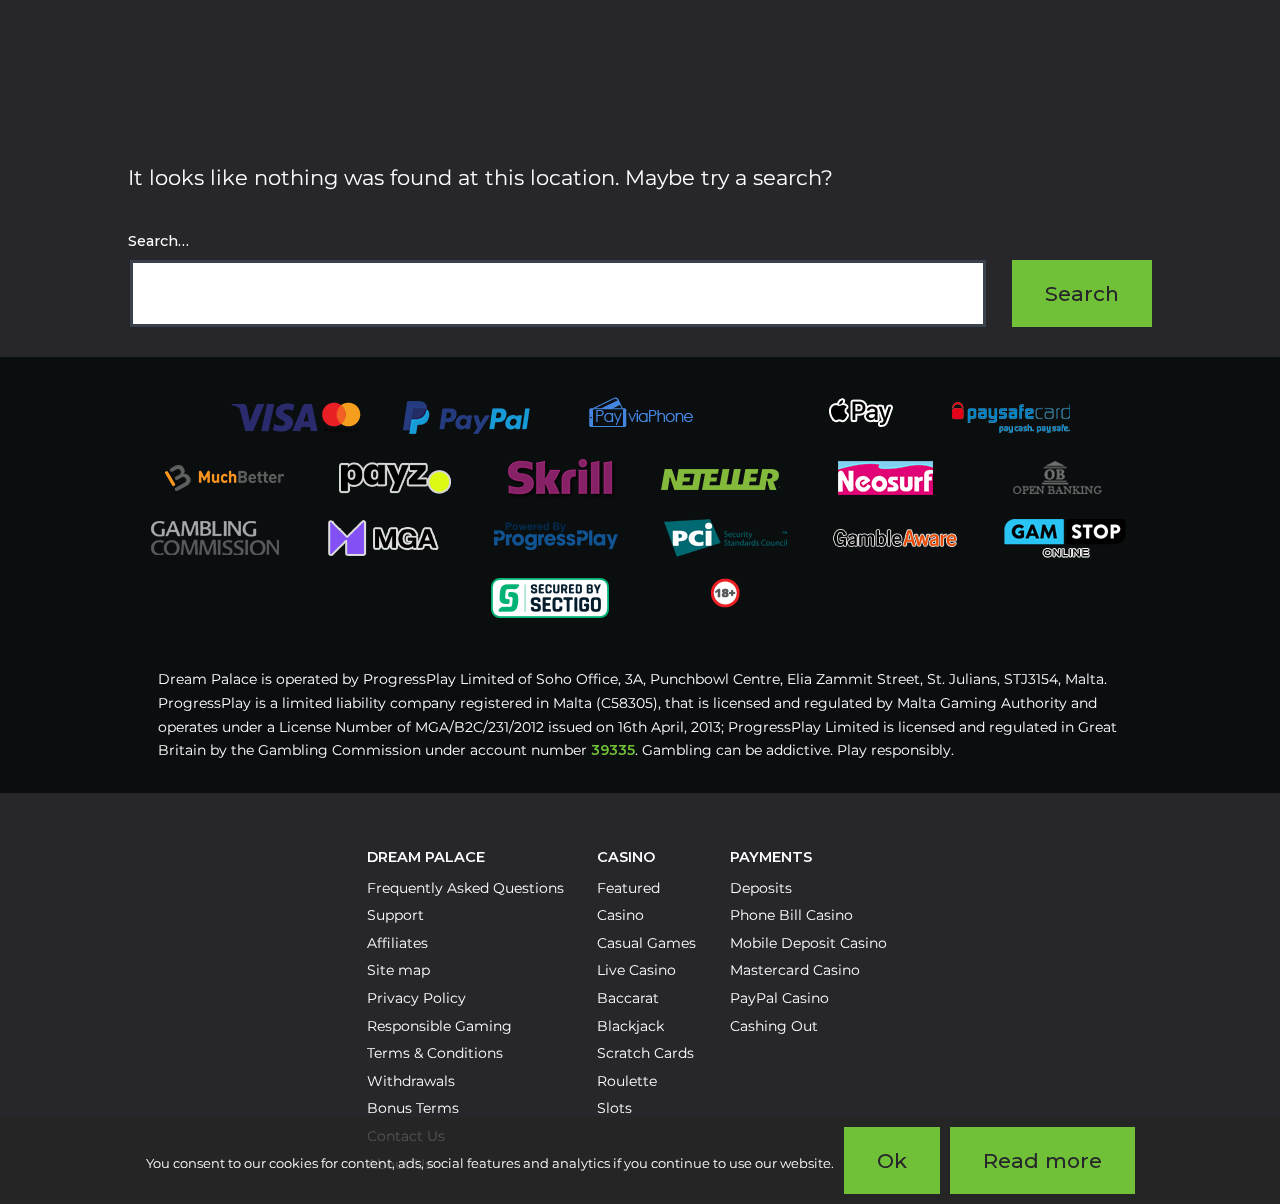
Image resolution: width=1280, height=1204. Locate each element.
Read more (1042, 1160)
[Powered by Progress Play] (555, 537)
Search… (158, 241)
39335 (613, 750)
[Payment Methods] (295, 416)
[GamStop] (1065, 537)
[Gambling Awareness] (895, 537)
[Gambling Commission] (215, 537)
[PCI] (725, 537)
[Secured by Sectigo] (550, 597)
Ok (892, 1160)
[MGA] (385, 537)
